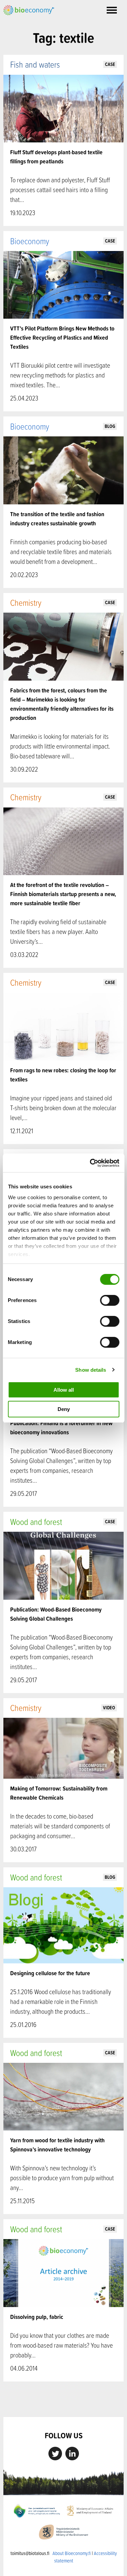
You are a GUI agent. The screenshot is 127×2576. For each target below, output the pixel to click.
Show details (91, 1370)
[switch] (110, 1300)
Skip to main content (27, 23)
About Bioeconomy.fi (72, 2553)
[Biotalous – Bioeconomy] (29, 9)
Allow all (64, 1390)
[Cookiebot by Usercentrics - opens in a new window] (90, 1163)
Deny (64, 1409)
